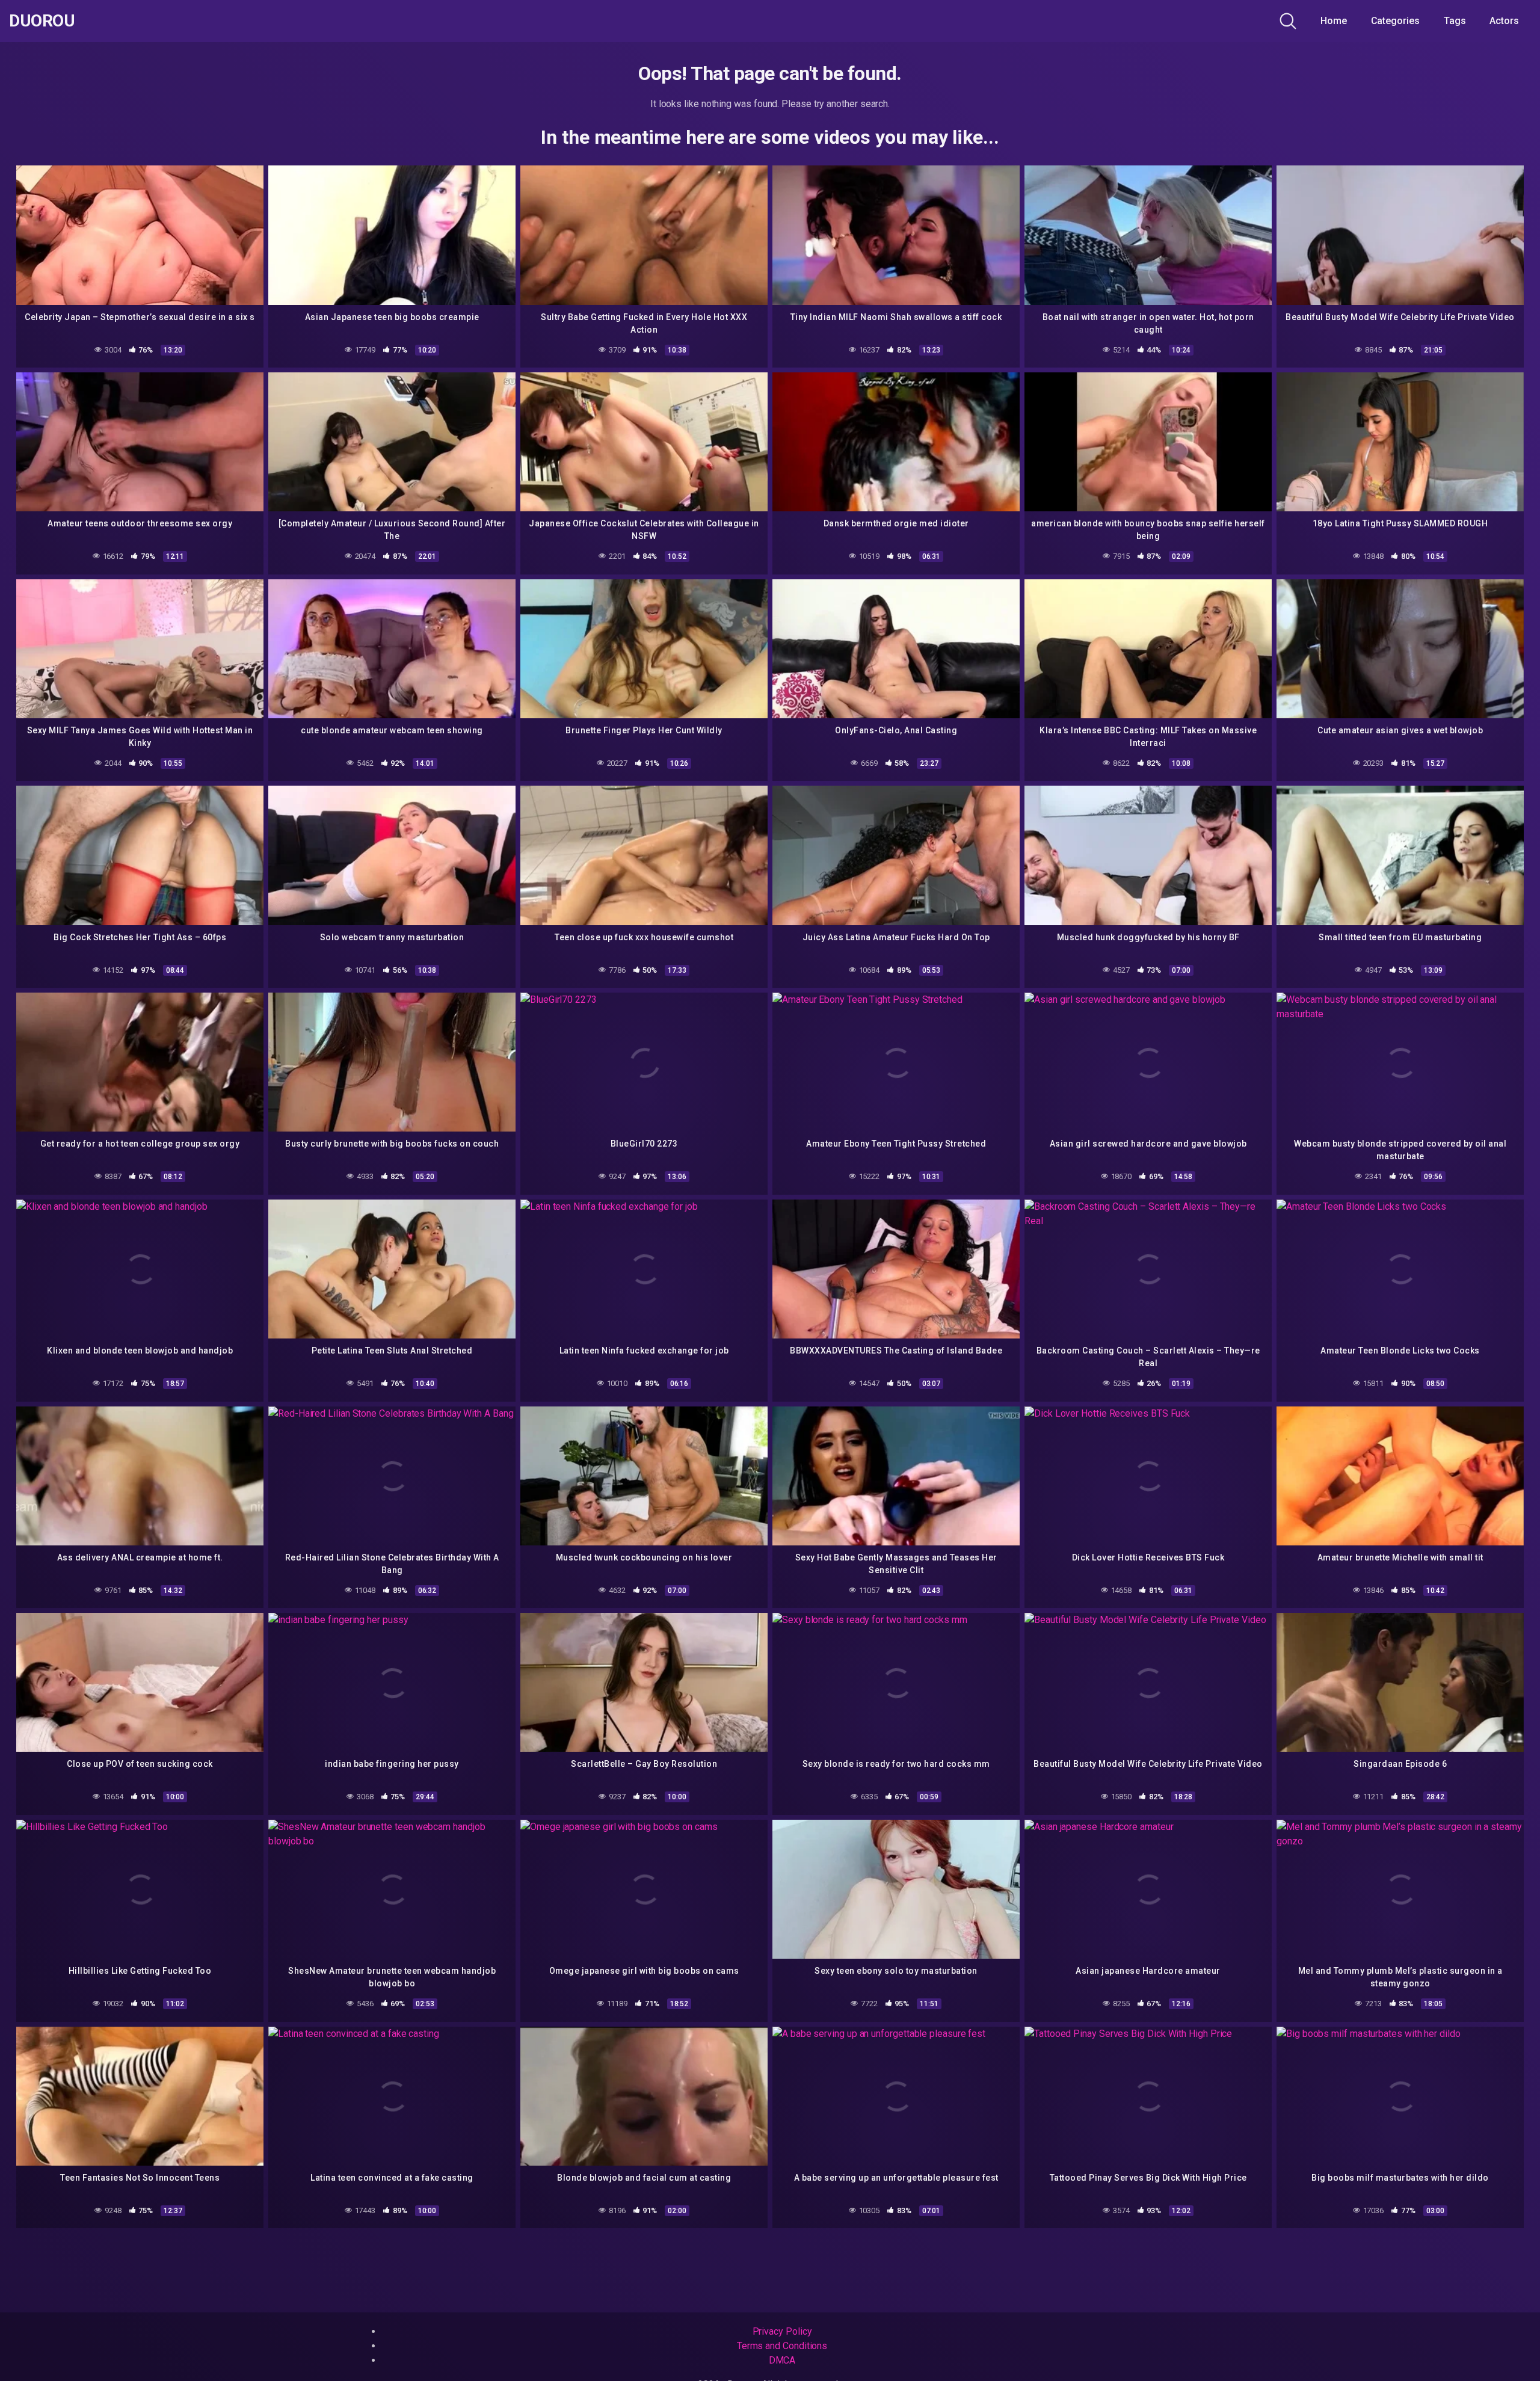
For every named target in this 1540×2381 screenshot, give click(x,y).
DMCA (782, 2360)
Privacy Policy (782, 2331)
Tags (1455, 21)
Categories (1395, 21)
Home (1334, 21)
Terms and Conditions (782, 2346)
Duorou (42, 21)
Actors (1504, 21)
